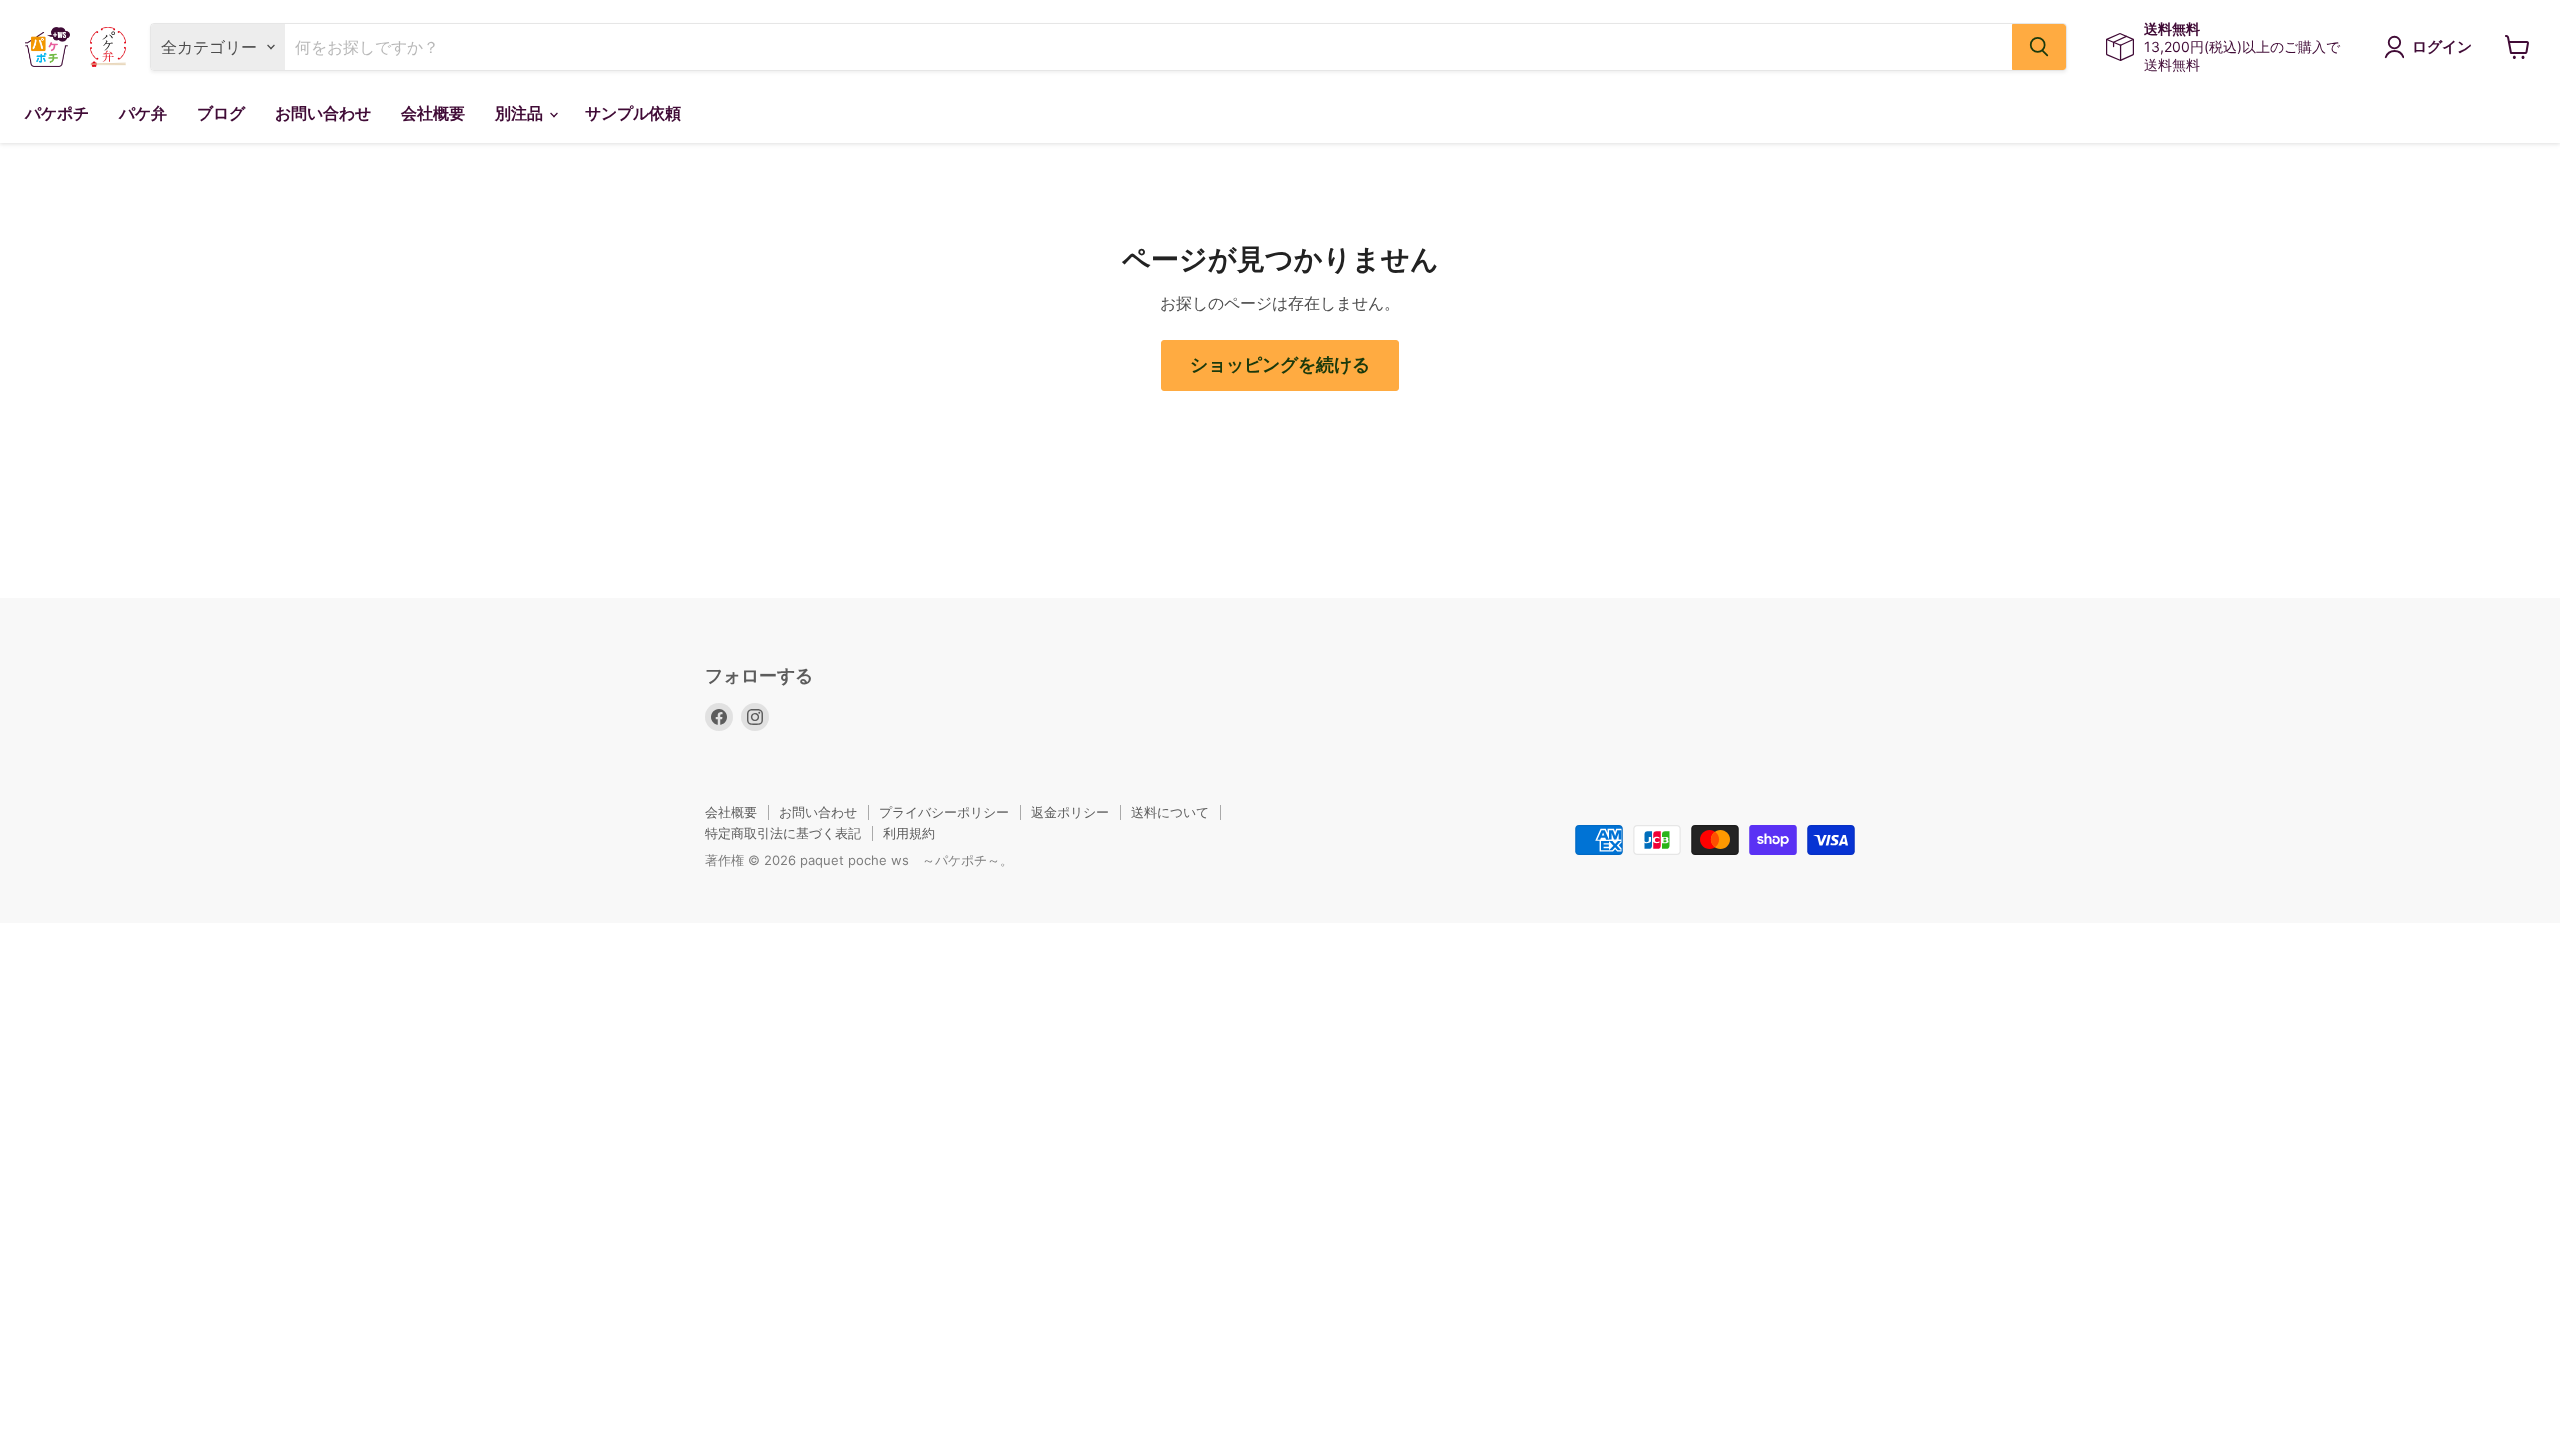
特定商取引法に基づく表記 (783, 833)
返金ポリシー (1070, 812)
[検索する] (2039, 47)
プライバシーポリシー (944, 812)
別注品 (521, 113)
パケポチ (57, 113)
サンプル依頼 (633, 113)
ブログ (221, 113)
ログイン (2442, 47)
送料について (1170, 812)
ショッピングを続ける (1280, 365)
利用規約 (909, 833)
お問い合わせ (323, 113)
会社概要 (433, 113)
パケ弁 (143, 113)
